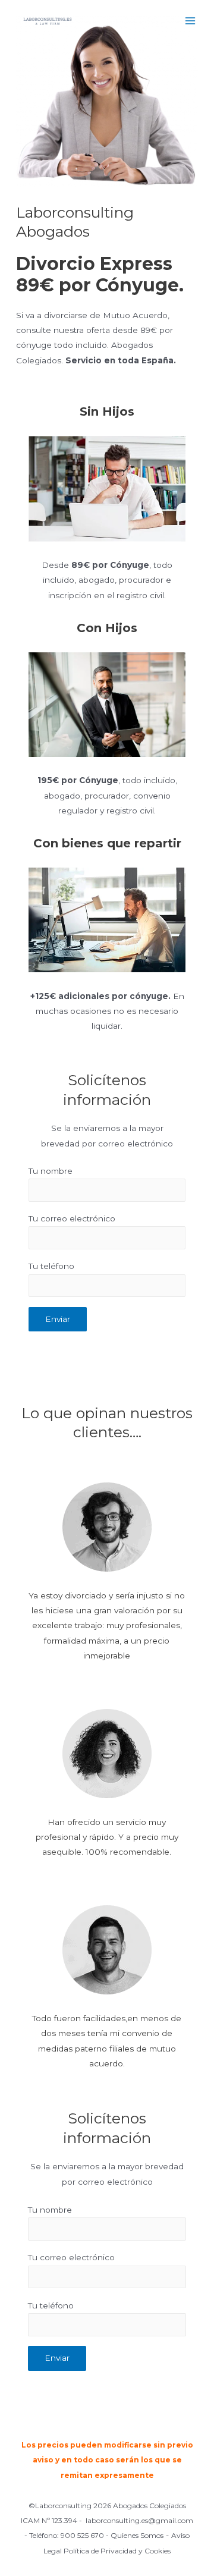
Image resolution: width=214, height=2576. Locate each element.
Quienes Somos (137, 2535)
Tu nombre (51, 1171)
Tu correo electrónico (72, 1218)
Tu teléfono (51, 1266)
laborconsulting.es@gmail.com (139, 2520)
